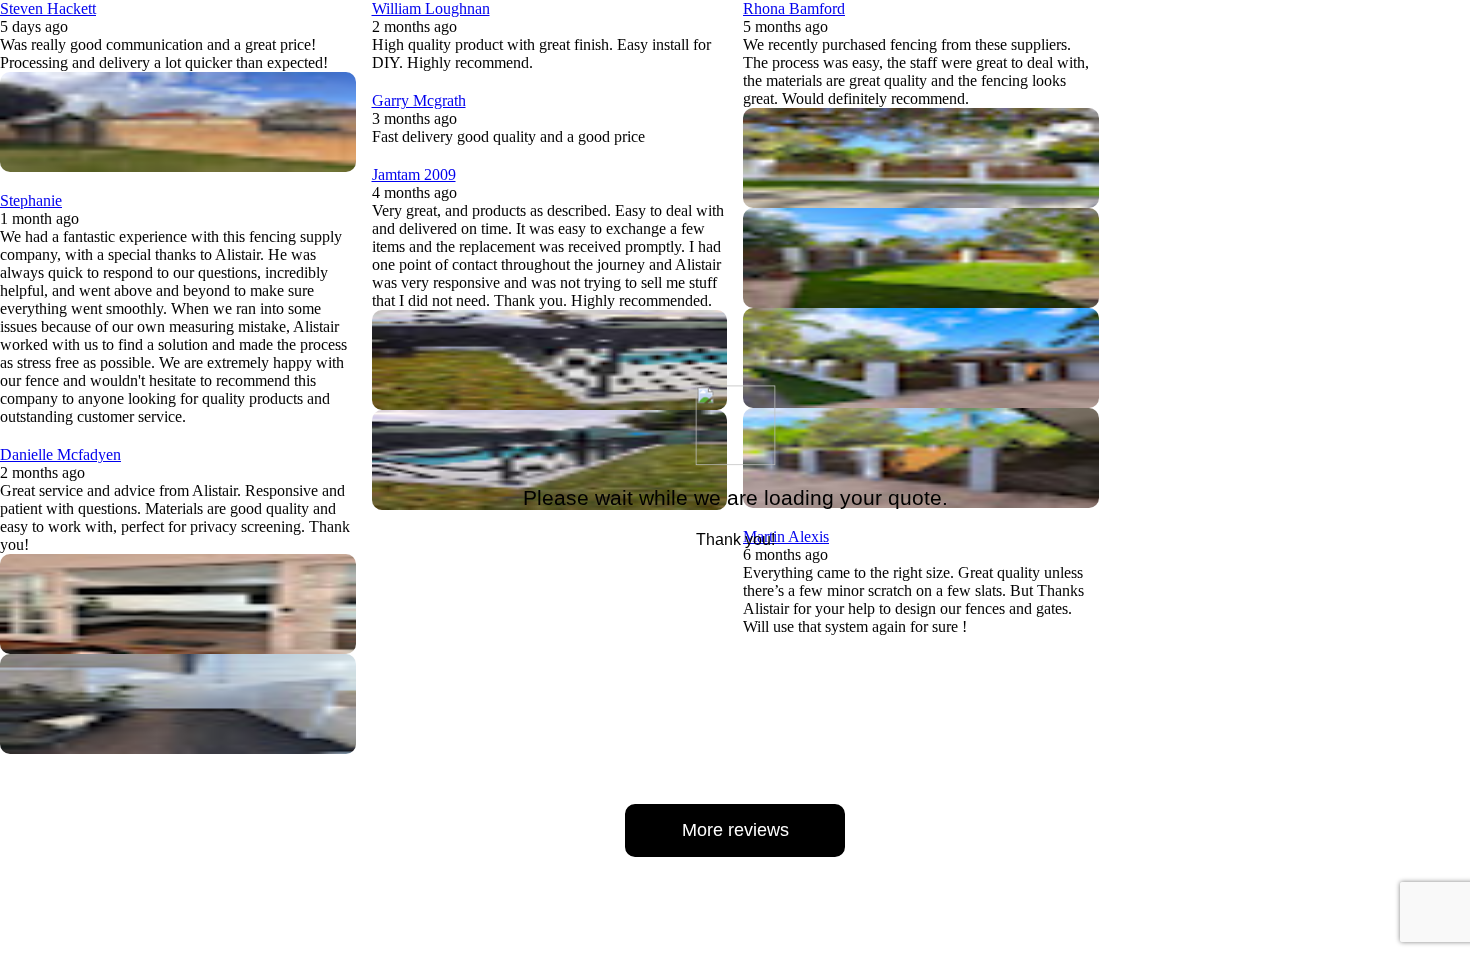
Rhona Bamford (794, 8)
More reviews (735, 830)
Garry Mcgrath (419, 100)
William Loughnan (431, 8)
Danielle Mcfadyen (60, 454)
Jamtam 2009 (414, 174)
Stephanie (31, 200)
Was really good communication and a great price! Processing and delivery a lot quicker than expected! (164, 53)
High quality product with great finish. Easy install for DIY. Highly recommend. (541, 53)
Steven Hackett (48, 8)
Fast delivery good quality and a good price (508, 136)
